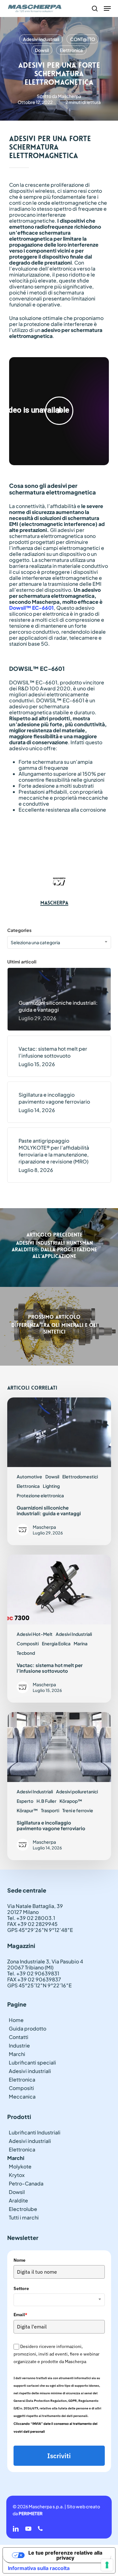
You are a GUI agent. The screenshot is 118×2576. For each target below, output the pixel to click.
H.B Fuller (46, 1801)
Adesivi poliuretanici (77, 1791)
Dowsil (42, 50)
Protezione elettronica (40, 1495)
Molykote (20, 2166)
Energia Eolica (56, 1643)
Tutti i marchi (24, 2217)
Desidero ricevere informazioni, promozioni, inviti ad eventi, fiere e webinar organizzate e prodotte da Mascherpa (56, 2354)
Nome (20, 2260)
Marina (81, 1643)
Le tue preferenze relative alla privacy (65, 2555)
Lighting (51, 1486)
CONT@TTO (83, 39)
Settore (21, 2288)
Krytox (17, 2175)
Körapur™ (27, 1810)
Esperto (25, 1801)
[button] (107, 9)
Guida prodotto (28, 2028)
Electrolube (23, 2209)
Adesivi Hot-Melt (35, 1634)
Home (16, 2020)
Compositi (28, 1643)
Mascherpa (70, 96)
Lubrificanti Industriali (35, 2132)
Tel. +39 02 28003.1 (31, 1918)
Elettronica (71, 50)
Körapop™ (71, 1801)
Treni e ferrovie (78, 1810)
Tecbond (26, 1653)
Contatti (19, 2037)
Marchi (17, 2054)
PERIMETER (31, 2513)
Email (20, 2315)
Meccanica (22, 2096)
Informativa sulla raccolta (39, 2568)
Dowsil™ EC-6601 (31, 608)
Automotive (29, 1476)
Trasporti (50, 1810)
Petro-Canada (26, 2183)
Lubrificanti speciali (32, 2062)
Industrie (19, 2045)
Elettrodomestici (80, 1476)
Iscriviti (59, 2456)
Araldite (18, 2200)
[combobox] (59, 942)
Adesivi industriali (30, 2071)
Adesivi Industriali (41, 39)
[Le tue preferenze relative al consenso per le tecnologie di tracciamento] (107, 2565)
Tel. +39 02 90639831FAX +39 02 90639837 (34, 1976)
